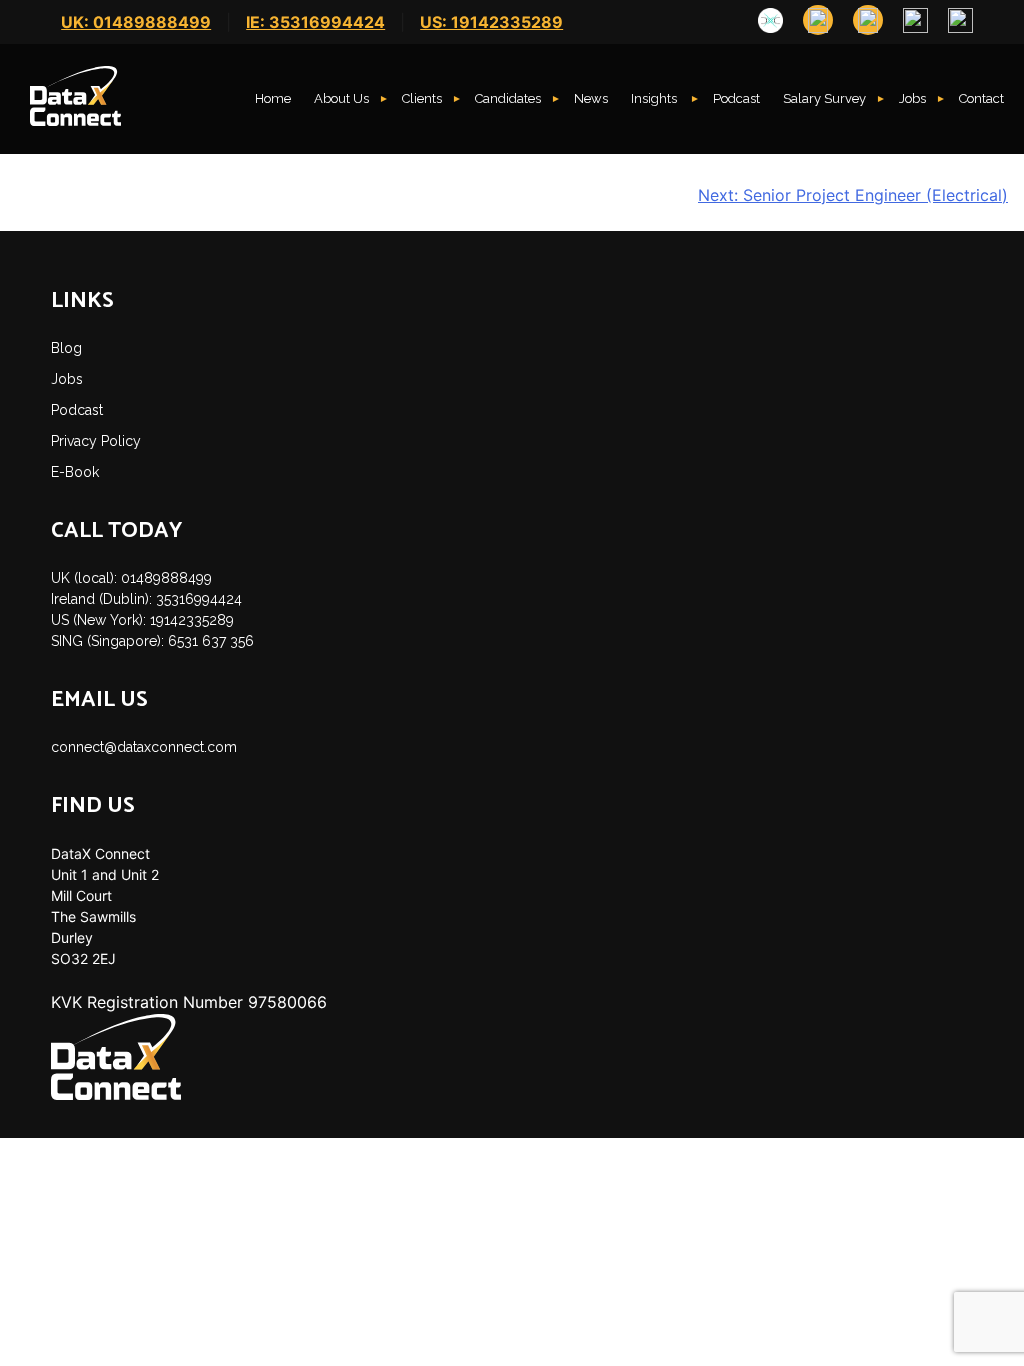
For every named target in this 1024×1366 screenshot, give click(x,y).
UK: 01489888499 (136, 22)
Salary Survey (824, 98)
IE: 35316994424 (315, 22)
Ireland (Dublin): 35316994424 (146, 599)
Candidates (508, 98)
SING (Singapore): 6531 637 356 (152, 641)
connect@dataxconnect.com (144, 747)
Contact (981, 98)
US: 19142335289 (491, 22)
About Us (341, 98)
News (591, 98)
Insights (655, 98)
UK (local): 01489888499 (131, 578)
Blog (66, 348)
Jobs (912, 98)
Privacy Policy (96, 441)
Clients (422, 98)
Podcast (736, 98)
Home (273, 98)
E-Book (75, 472)
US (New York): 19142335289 (142, 620)
